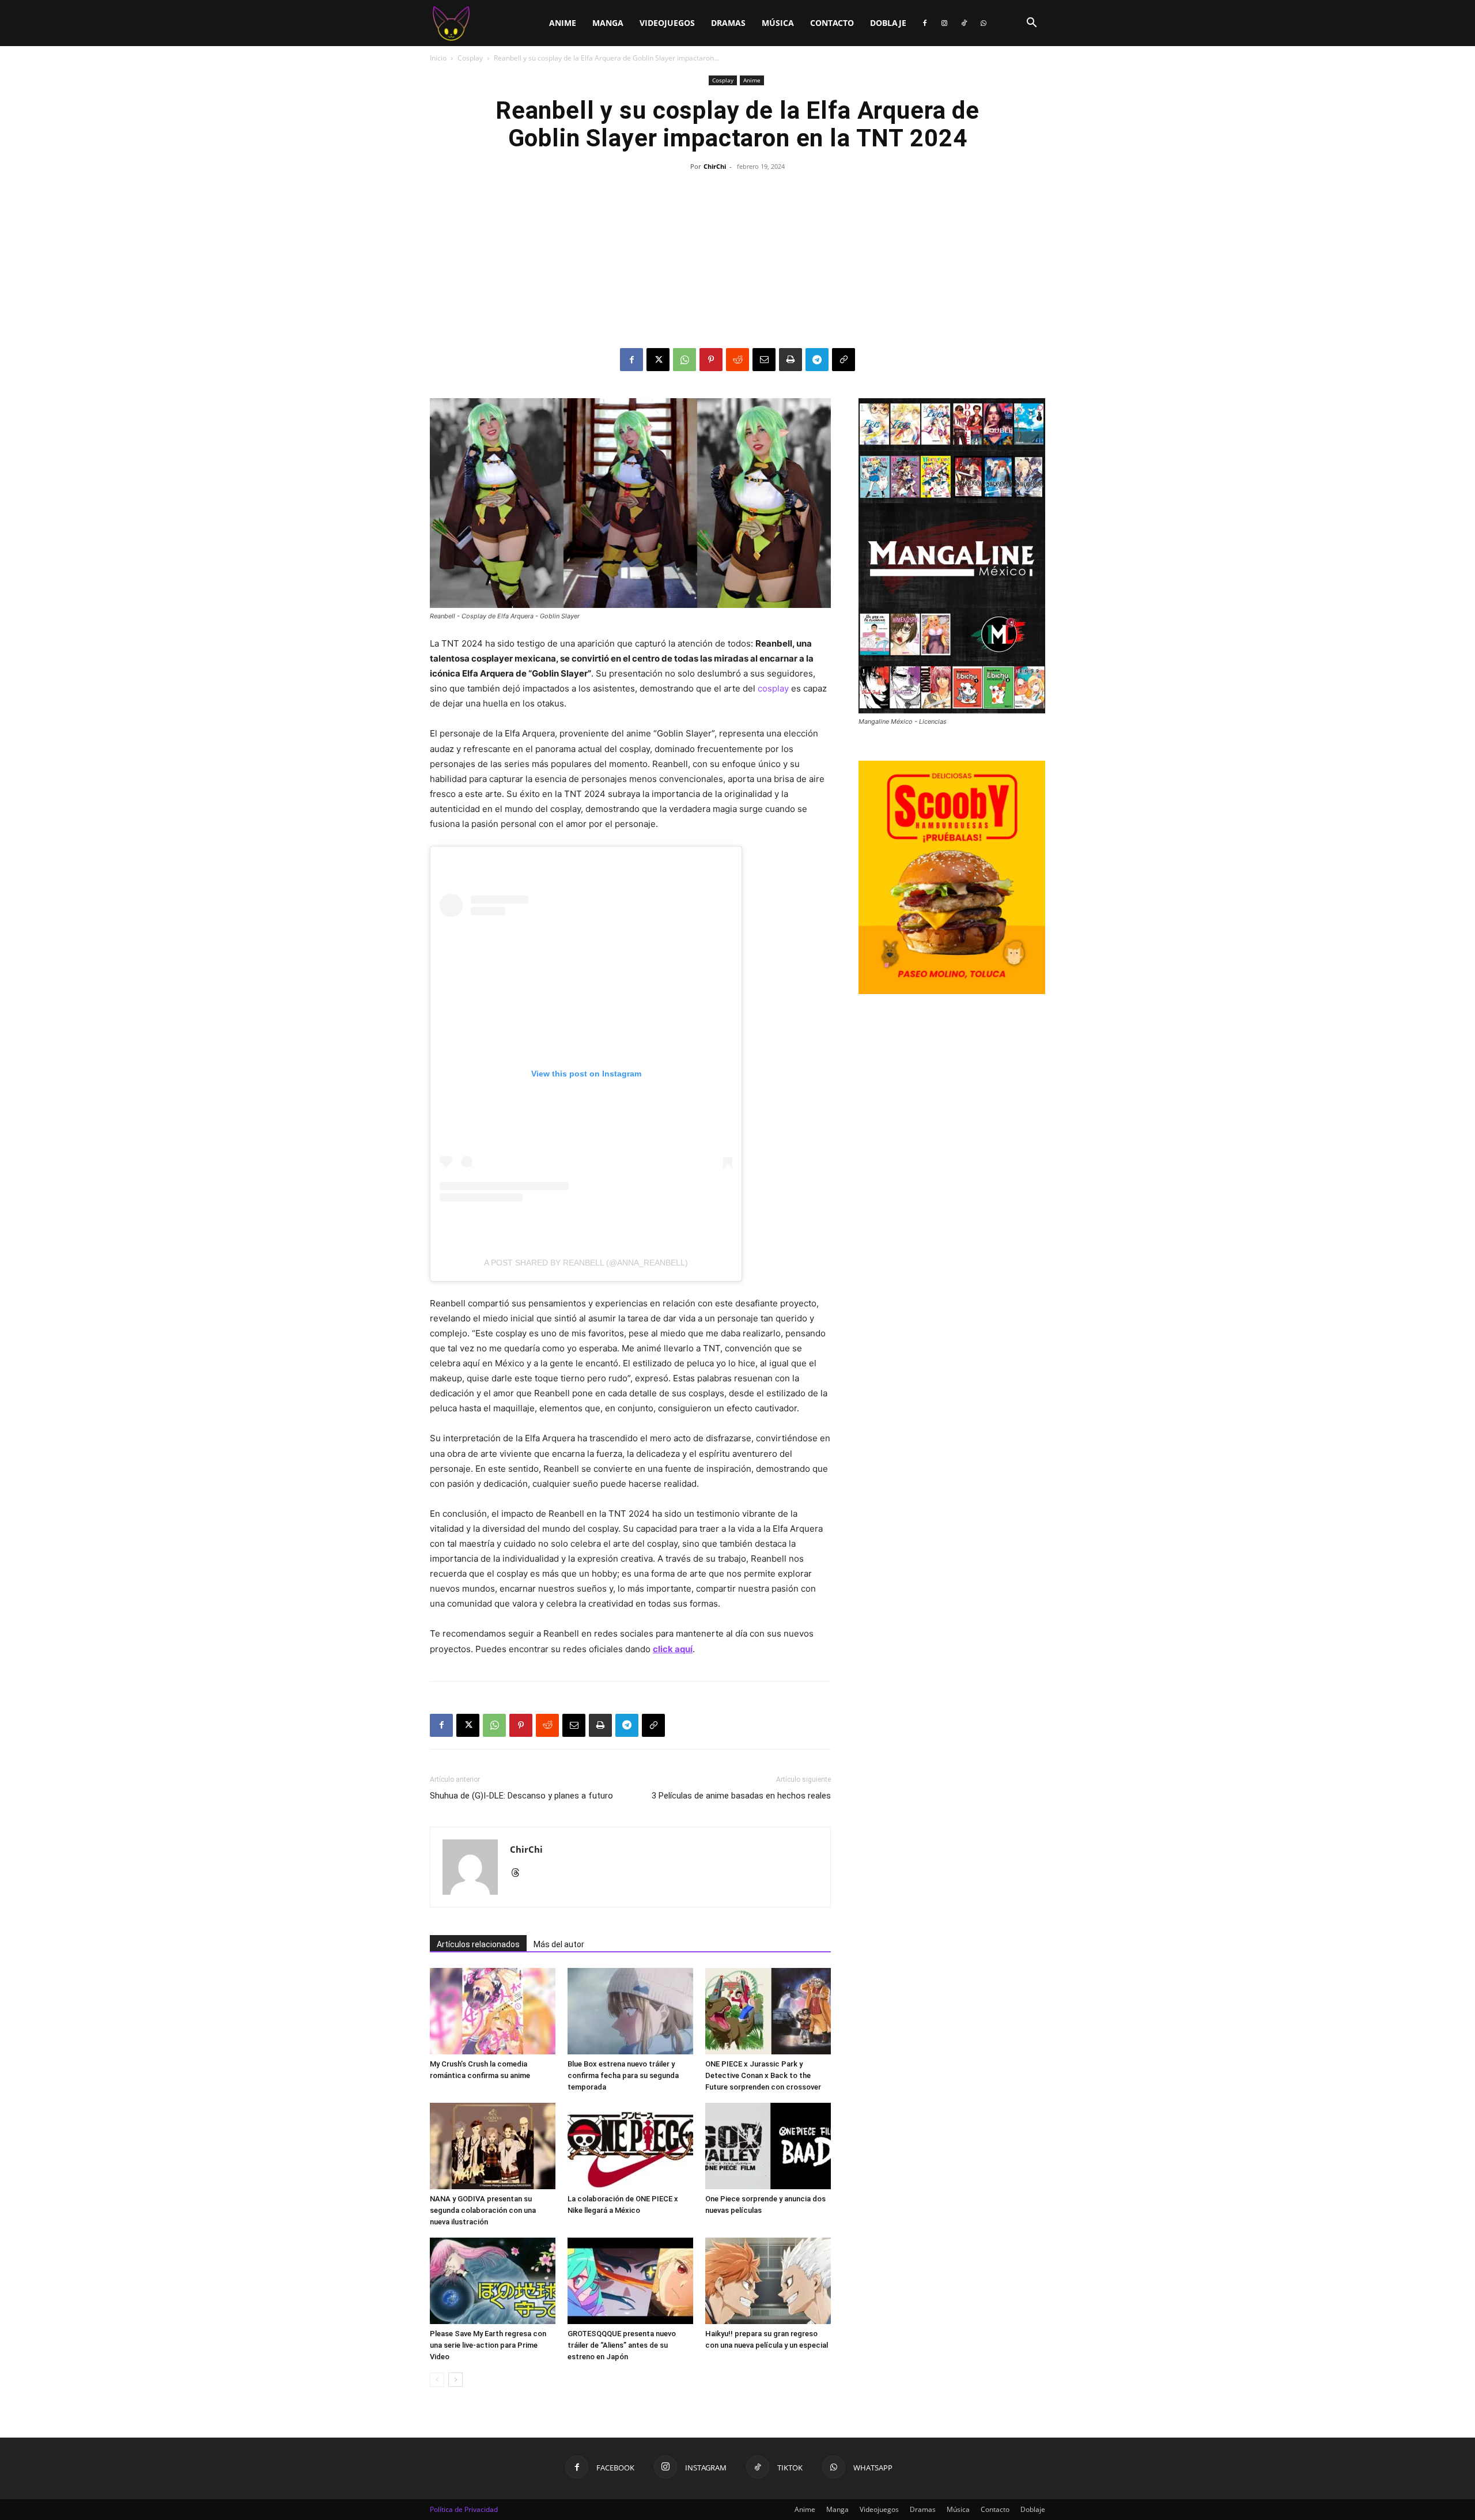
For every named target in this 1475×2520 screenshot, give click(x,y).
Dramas (728, 23)
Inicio (438, 58)
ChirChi (715, 166)
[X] (658, 360)
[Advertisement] (737, 262)
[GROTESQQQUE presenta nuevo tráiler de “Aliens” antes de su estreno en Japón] (630, 2281)
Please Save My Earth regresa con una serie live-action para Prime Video (488, 2345)
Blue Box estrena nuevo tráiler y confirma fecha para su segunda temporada (623, 2075)
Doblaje (888, 23)
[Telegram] (817, 360)
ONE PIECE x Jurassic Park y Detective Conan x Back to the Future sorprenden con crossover (763, 2075)
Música (778, 23)
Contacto (832, 23)
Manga (608, 23)
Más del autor (559, 1944)
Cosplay (470, 58)
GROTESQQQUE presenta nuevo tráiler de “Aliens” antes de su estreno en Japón (622, 2345)
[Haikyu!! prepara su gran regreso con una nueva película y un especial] (768, 2281)
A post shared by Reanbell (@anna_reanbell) (586, 1263)
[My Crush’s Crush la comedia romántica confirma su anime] (493, 2011)
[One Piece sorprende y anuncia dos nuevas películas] (768, 2146)
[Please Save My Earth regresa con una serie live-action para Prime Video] (493, 2281)
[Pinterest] (711, 360)
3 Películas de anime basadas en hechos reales (741, 1796)
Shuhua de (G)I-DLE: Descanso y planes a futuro (521, 1796)
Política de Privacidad (464, 2509)
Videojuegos (667, 23)
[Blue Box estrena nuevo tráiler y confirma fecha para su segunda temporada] (630, 2011)
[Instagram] (944, 23)
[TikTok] (964, 23)
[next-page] (455, 2380)
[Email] (764, 360)
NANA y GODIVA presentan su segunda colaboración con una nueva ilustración (483, 2210)
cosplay (773, 688)
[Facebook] (925, 23)
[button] (1031, 24)
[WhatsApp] (984, 23)
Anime (563, 23)
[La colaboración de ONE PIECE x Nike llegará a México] (630, 2146)
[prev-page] (437, 2380)
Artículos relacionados (478, 1944)
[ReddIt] (737, 360)
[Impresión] (791, 360)
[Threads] (519, 1873)
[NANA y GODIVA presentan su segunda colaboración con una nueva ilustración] (493, 2146)
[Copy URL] (844, 360)
